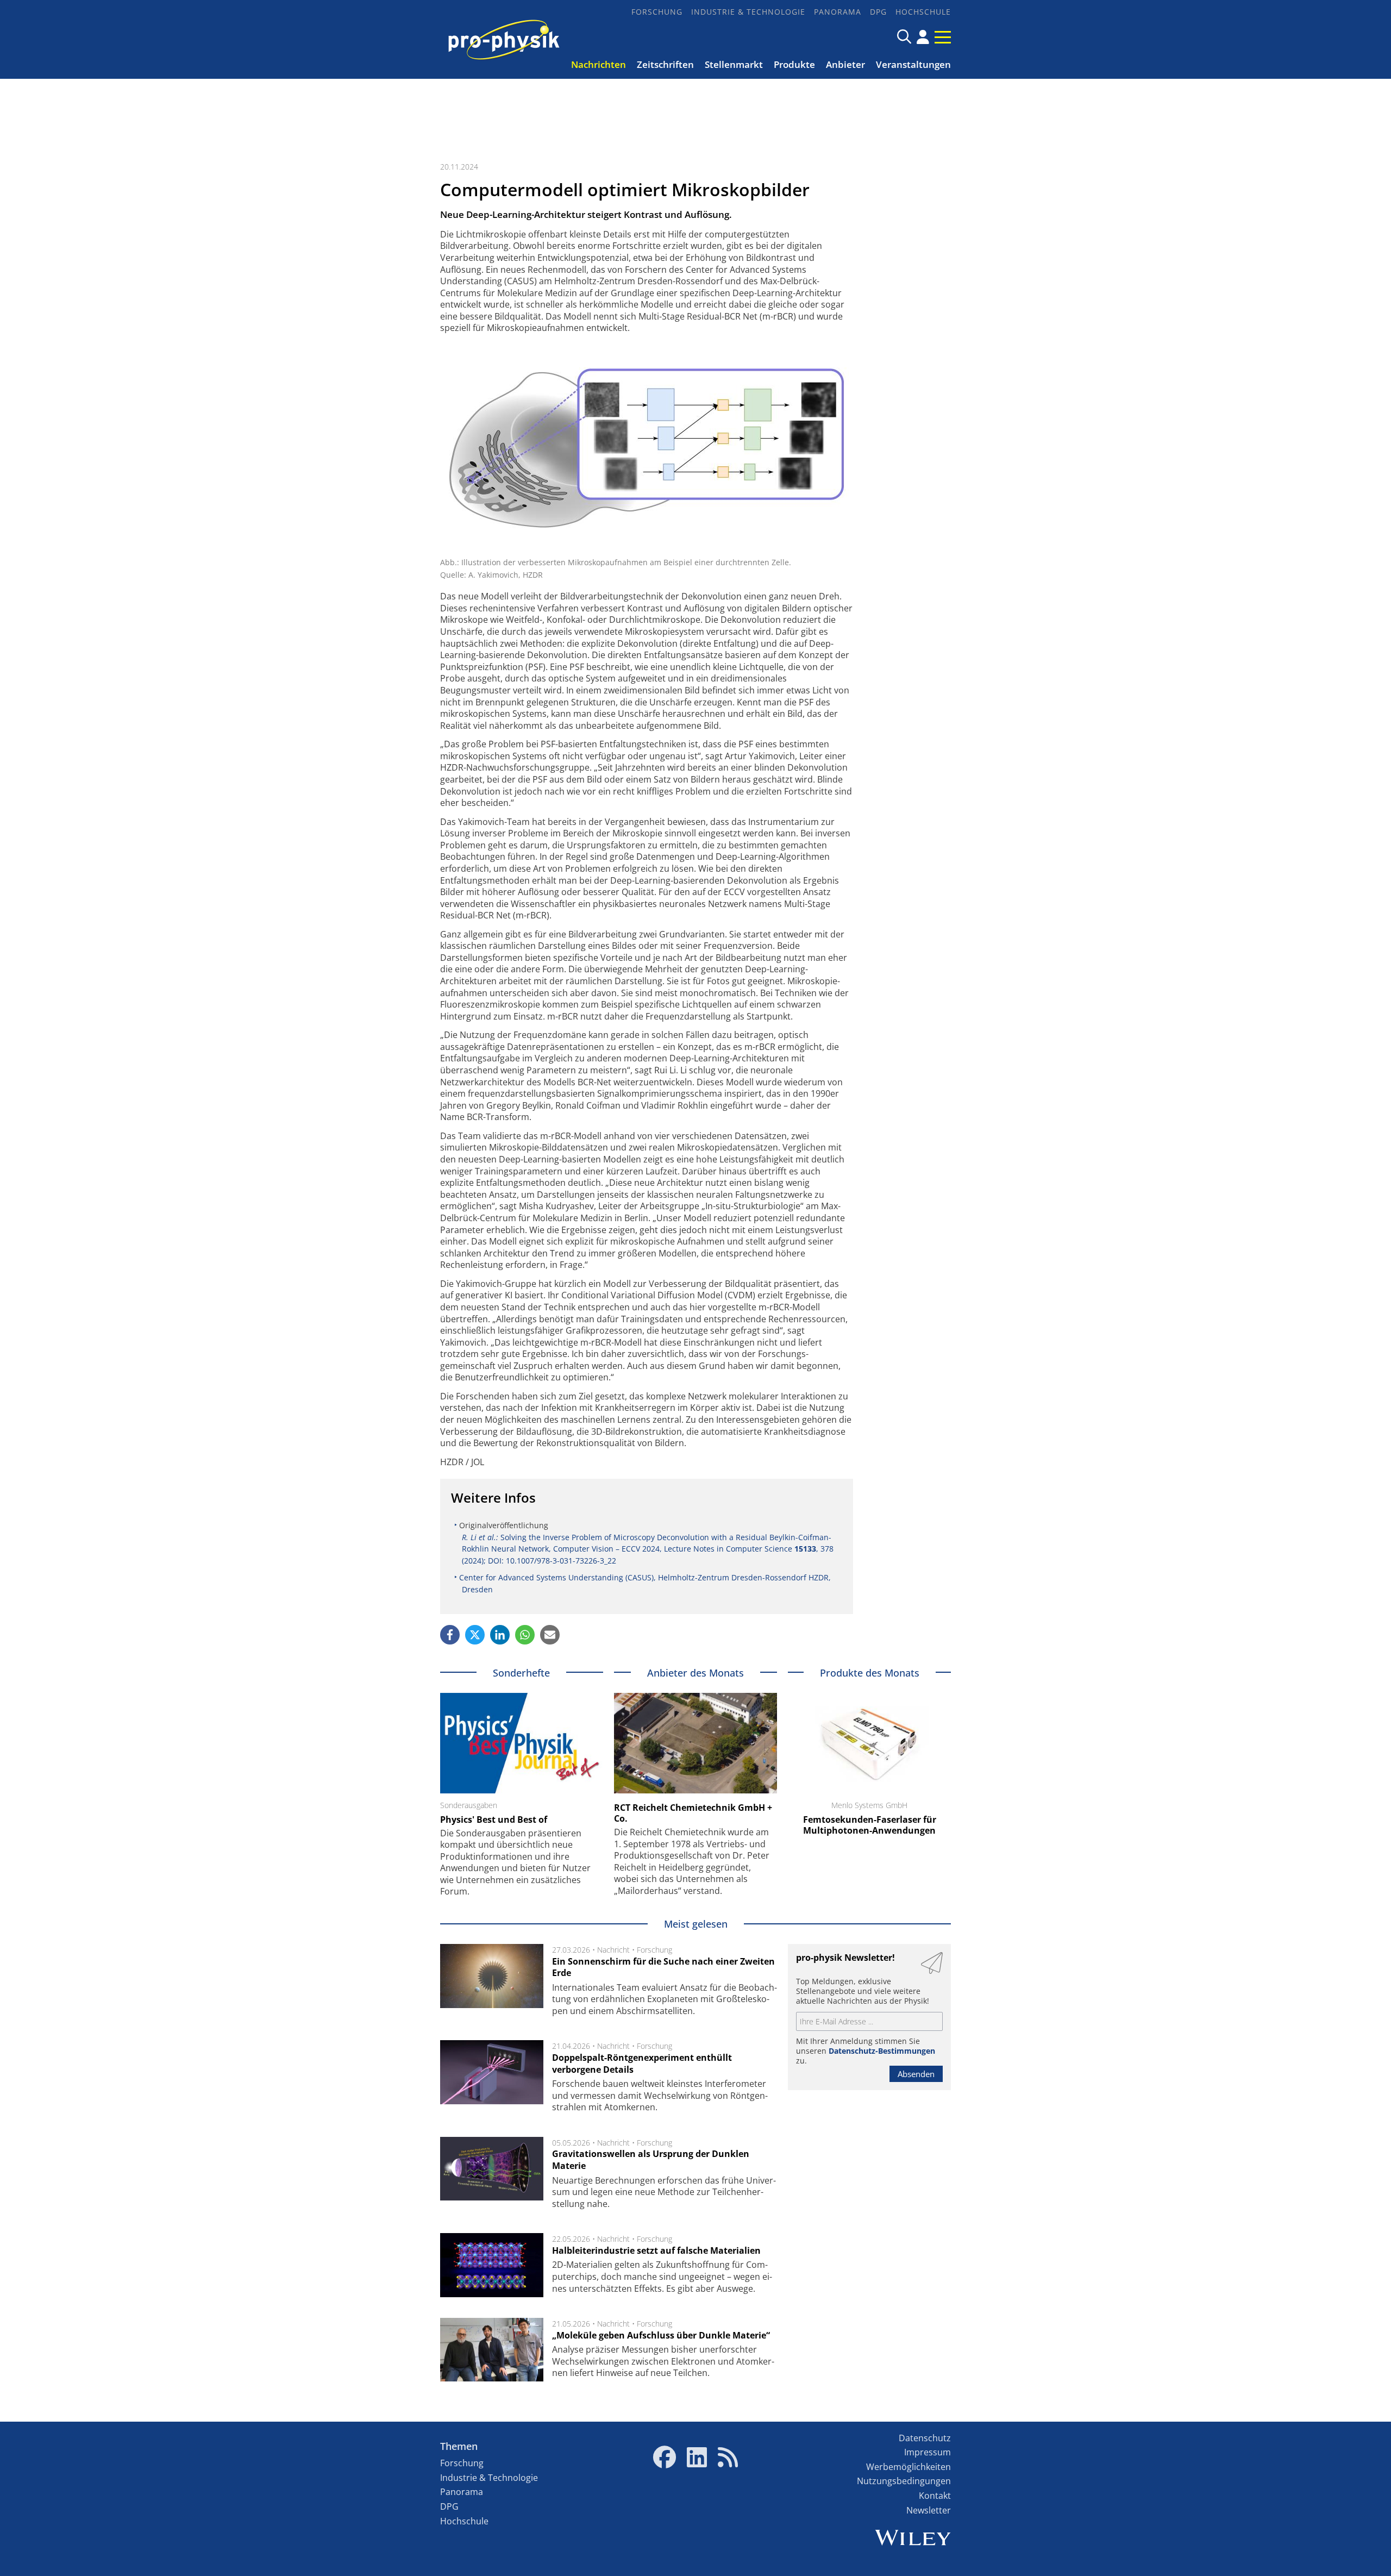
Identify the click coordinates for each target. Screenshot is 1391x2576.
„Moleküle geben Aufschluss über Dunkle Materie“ (661, 2335)
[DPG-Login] (923, 37)
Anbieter (845, 64)
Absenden (916, 2074)
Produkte (794, 64)
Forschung (657, 12)
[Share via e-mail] (550, 1635)
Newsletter (929, 2510)
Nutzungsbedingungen (904, 2481)
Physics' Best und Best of (494, 1820)
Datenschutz (925, 2438)
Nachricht (613, 1950)
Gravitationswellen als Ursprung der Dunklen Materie (651, 2160)
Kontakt (935, 2496)
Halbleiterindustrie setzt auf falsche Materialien (656, 2250)
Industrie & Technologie (748, 12)
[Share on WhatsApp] (525, 1635)
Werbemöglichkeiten (908, 2467)
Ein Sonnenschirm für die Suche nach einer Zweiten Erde (663, 1967)
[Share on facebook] (450, 1635)
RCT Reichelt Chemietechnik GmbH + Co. (693, 1813)
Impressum (928, 2452)
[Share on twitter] (475, 1635)
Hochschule (923, 12)
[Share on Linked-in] (500, 1635)
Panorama (838, 12)
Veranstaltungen (913, 64)
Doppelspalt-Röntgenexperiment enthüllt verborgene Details (642, 2064)
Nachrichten (599, 64)
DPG (878, 12)
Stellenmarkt (734, 64)
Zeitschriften (665, 64)
